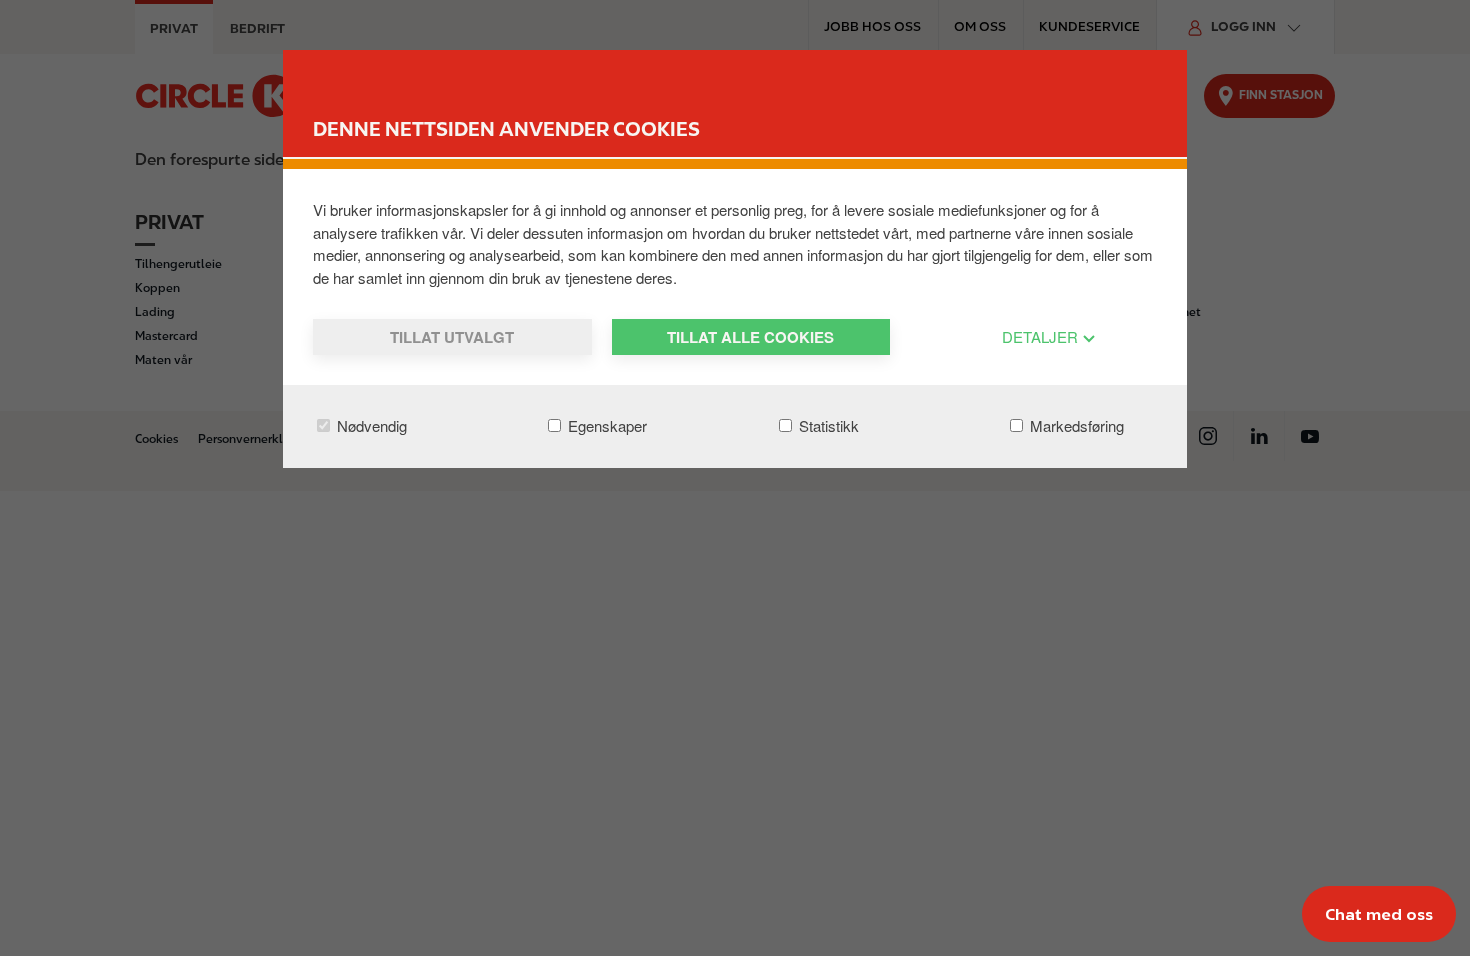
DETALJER (1042, 336)
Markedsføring (1075, 425)
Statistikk (827, 425)
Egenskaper (605, 425)
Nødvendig (370, 425)
